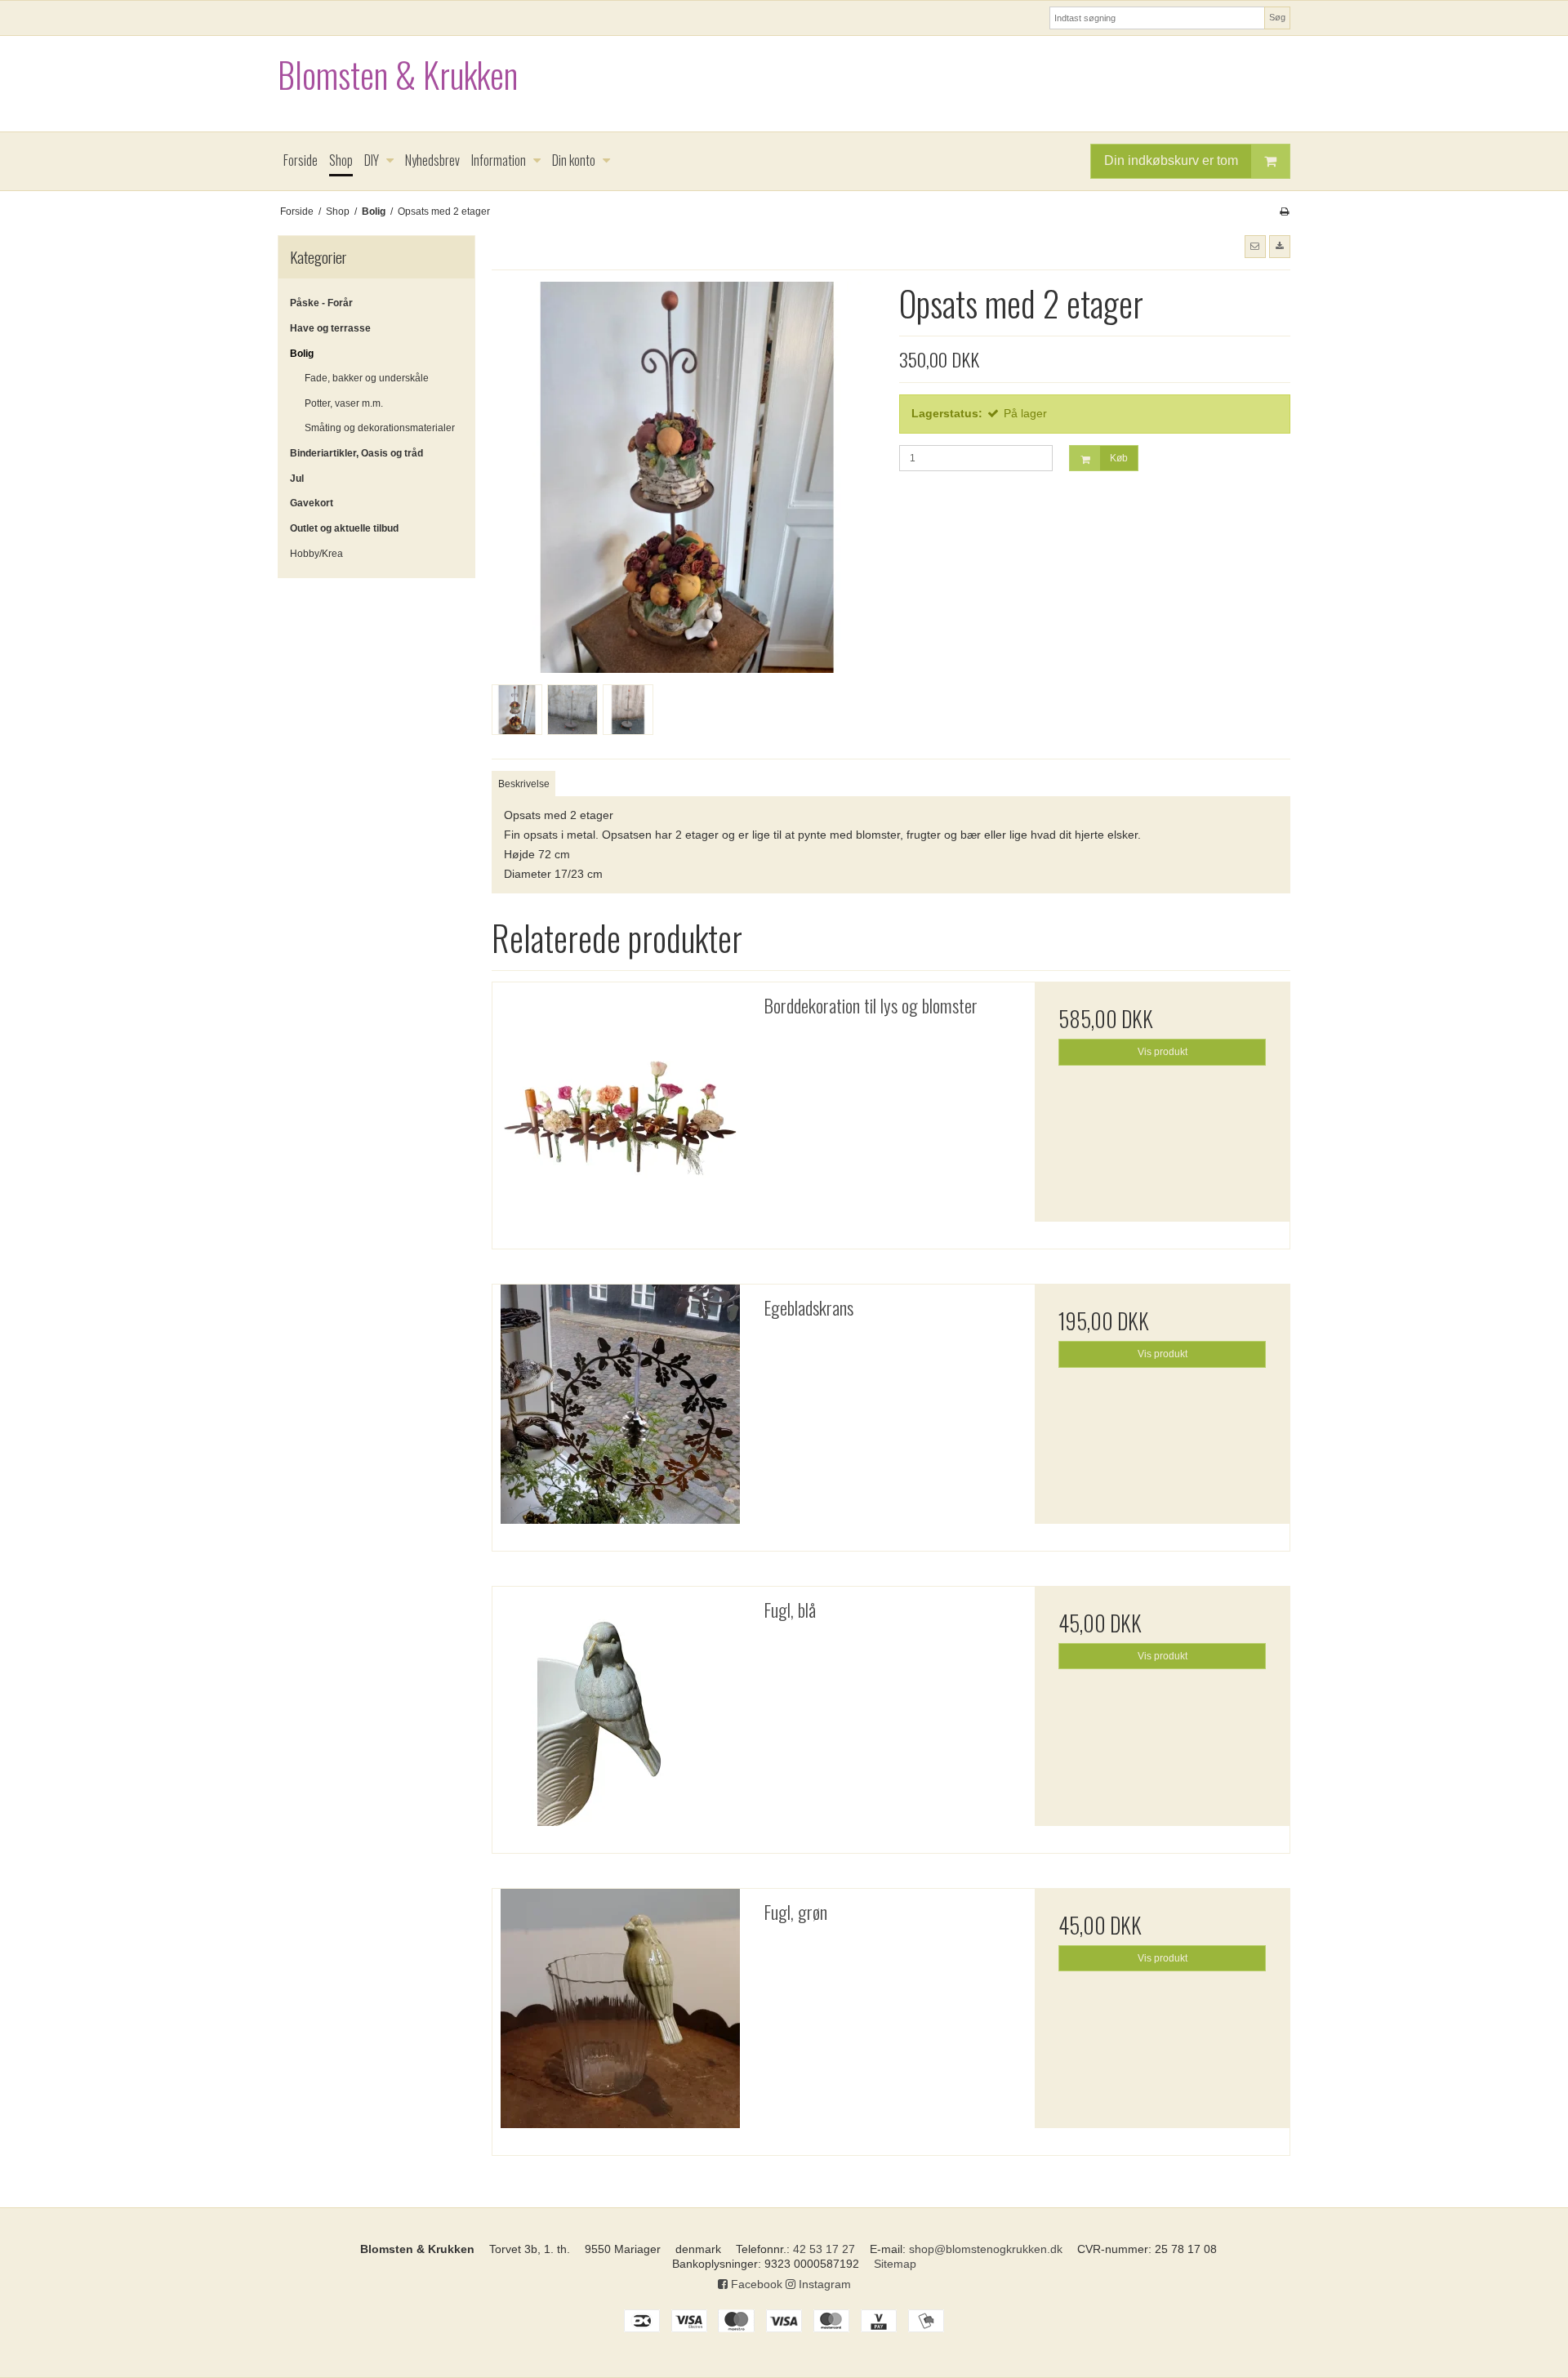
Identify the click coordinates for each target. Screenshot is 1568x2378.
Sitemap (895, 2264)
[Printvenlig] (1284, 212)
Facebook (755, 2284)
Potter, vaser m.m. (344, 403)
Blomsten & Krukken (398, 75)
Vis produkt (1163, 1052)
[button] (1255, 247)
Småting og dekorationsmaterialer (380, 428)
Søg (1277, 17)
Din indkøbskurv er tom (1171, 160)
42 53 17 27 (824, 2249)
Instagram (823, 2284)
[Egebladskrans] (620, 1412)
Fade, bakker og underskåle (367, 378)
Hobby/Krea (316, 554)
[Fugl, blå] (620, 1714)
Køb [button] (1119, 458)
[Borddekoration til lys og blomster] (620, 1110)
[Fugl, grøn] (620, 2016)
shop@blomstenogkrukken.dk (986, 2249)
